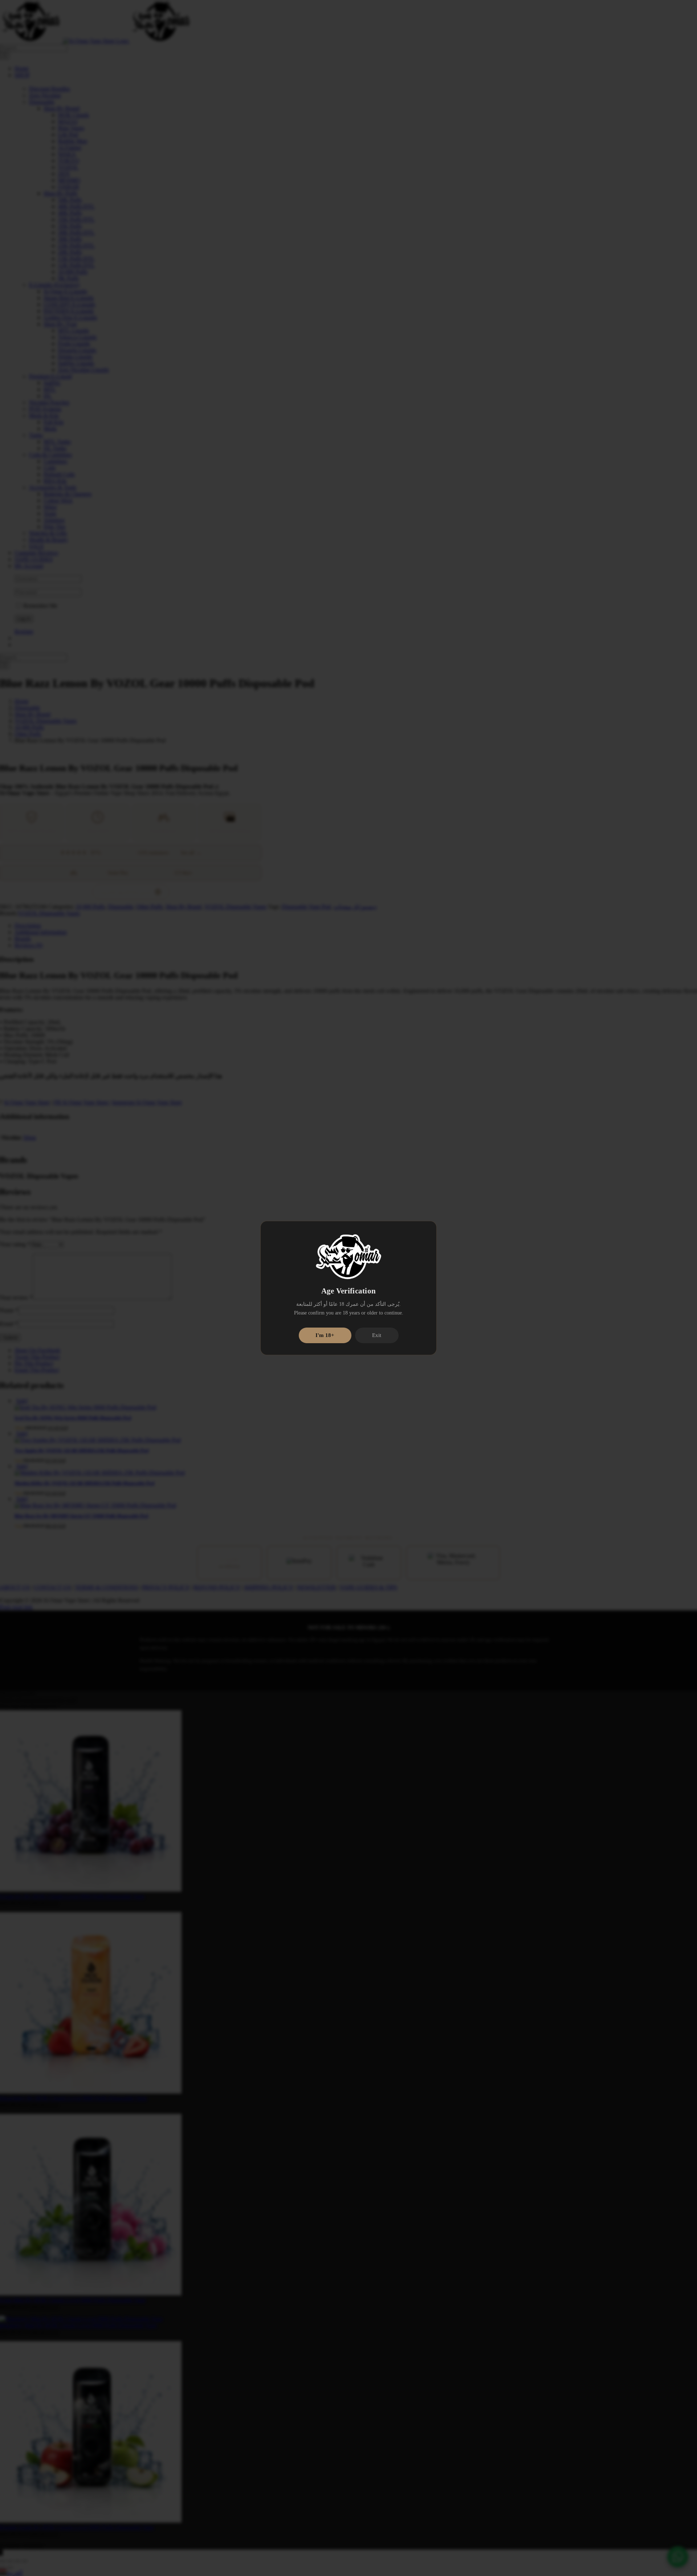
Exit (377, 1335)
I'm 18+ (325, 1335)
